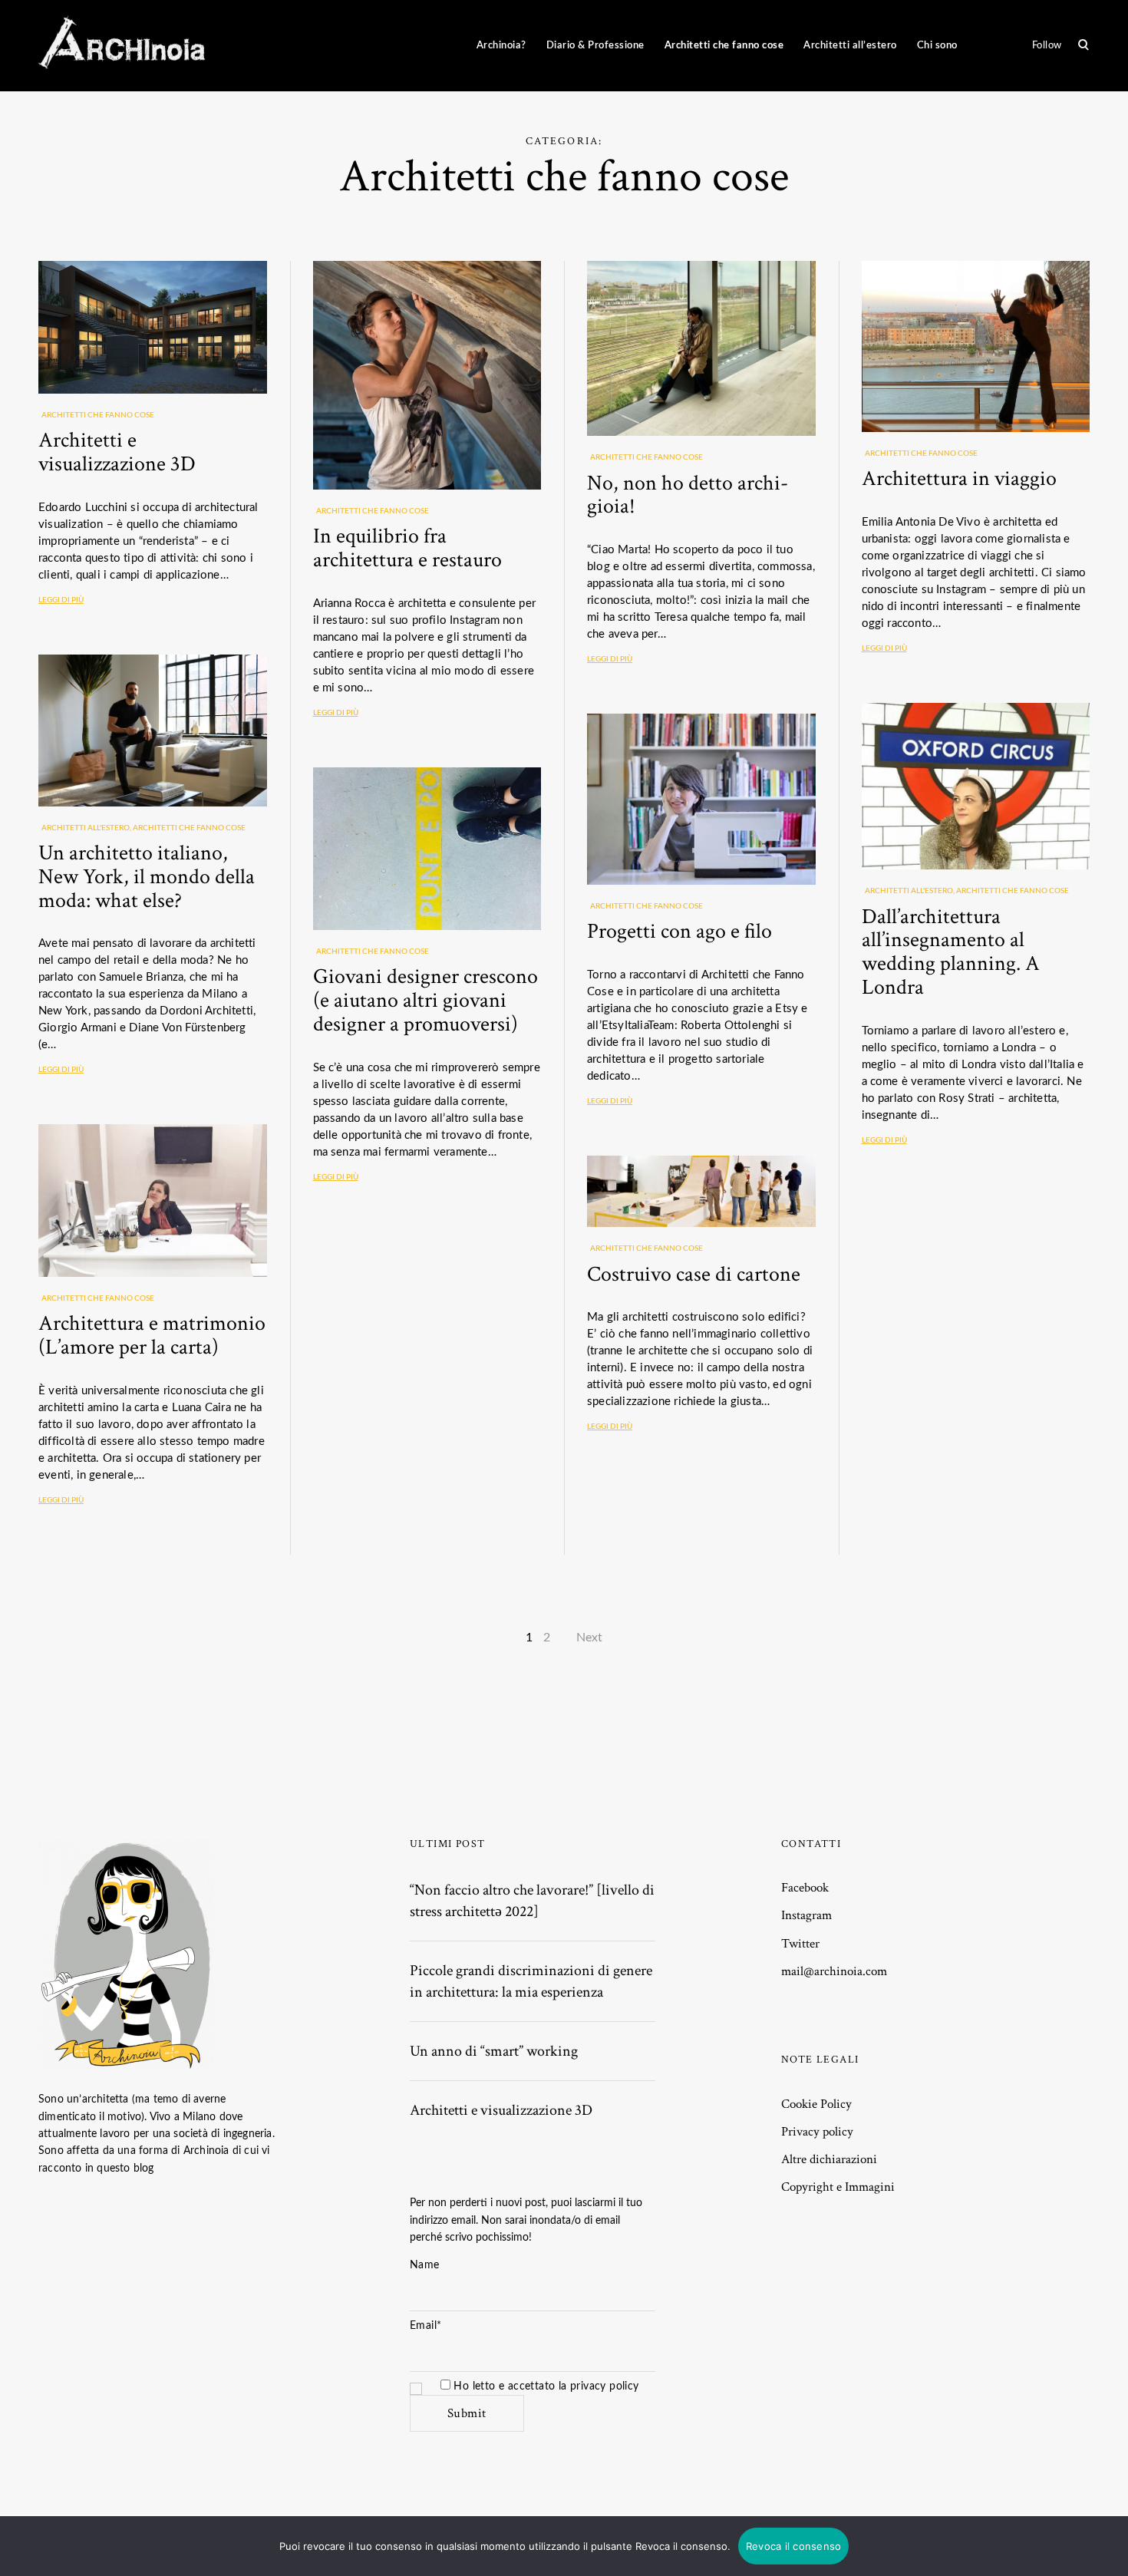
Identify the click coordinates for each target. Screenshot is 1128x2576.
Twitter (800, 1944)
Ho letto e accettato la (545, 2386)
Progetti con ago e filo (679, 931)
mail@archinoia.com (834, 1971)
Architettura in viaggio (959, 478)
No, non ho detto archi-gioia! (688, 495)
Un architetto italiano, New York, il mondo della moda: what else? (147, 877)
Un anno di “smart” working (494, 2051)
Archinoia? (501, 45)
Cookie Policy (816, 2104)
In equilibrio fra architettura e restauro (407, 548)
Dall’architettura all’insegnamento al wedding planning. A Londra (951, 952)
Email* (425, 2326)
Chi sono (937, 45)
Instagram (806, 1915)
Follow (1047, 45)
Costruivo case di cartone (694, 1274)
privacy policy (605, 2386)
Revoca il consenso (794, 2546)
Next (589, 1638)
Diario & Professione (595, 45)
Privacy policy (817, 2132)
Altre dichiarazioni (829, 2159)
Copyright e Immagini (838, 2187)
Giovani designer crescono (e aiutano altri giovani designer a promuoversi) (425, 1000)
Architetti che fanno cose (724, 45)
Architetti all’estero (850, 45)
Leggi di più (61, 600)
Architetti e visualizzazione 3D (117, 452)
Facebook (805, 1888)
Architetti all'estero (86, 828)
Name (425, 2265)
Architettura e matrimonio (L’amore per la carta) (152, 1335)
